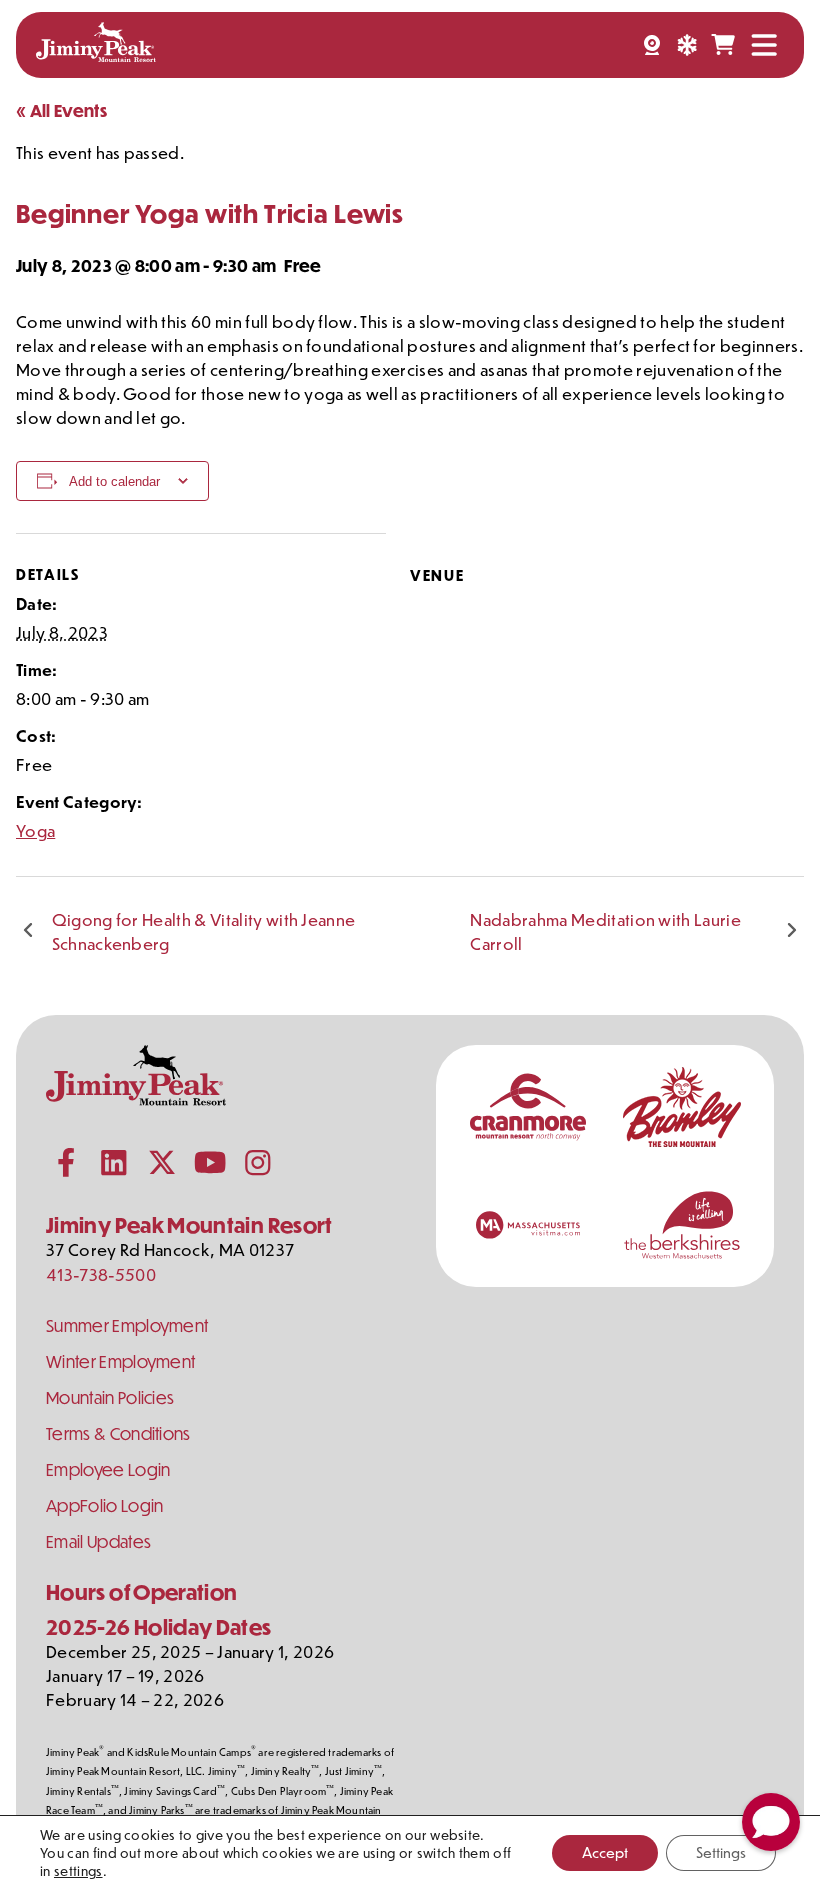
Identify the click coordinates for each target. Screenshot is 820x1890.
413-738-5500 (101, 1274)
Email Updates (98, 1541)
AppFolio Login (104, 1505)
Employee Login (108, 1469)
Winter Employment (120, 1361)
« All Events (61, 110)
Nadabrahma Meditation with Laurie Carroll (605, 931)
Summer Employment (127, 1325)
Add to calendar (114, 481)
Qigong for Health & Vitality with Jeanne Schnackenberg (204, 931)
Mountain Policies (110, 1397)
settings (78, 1871)
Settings (721, 1852)
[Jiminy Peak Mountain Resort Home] (96, 45)
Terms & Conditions (118, 1433)
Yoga (35, 830)
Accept (605, 1852)
